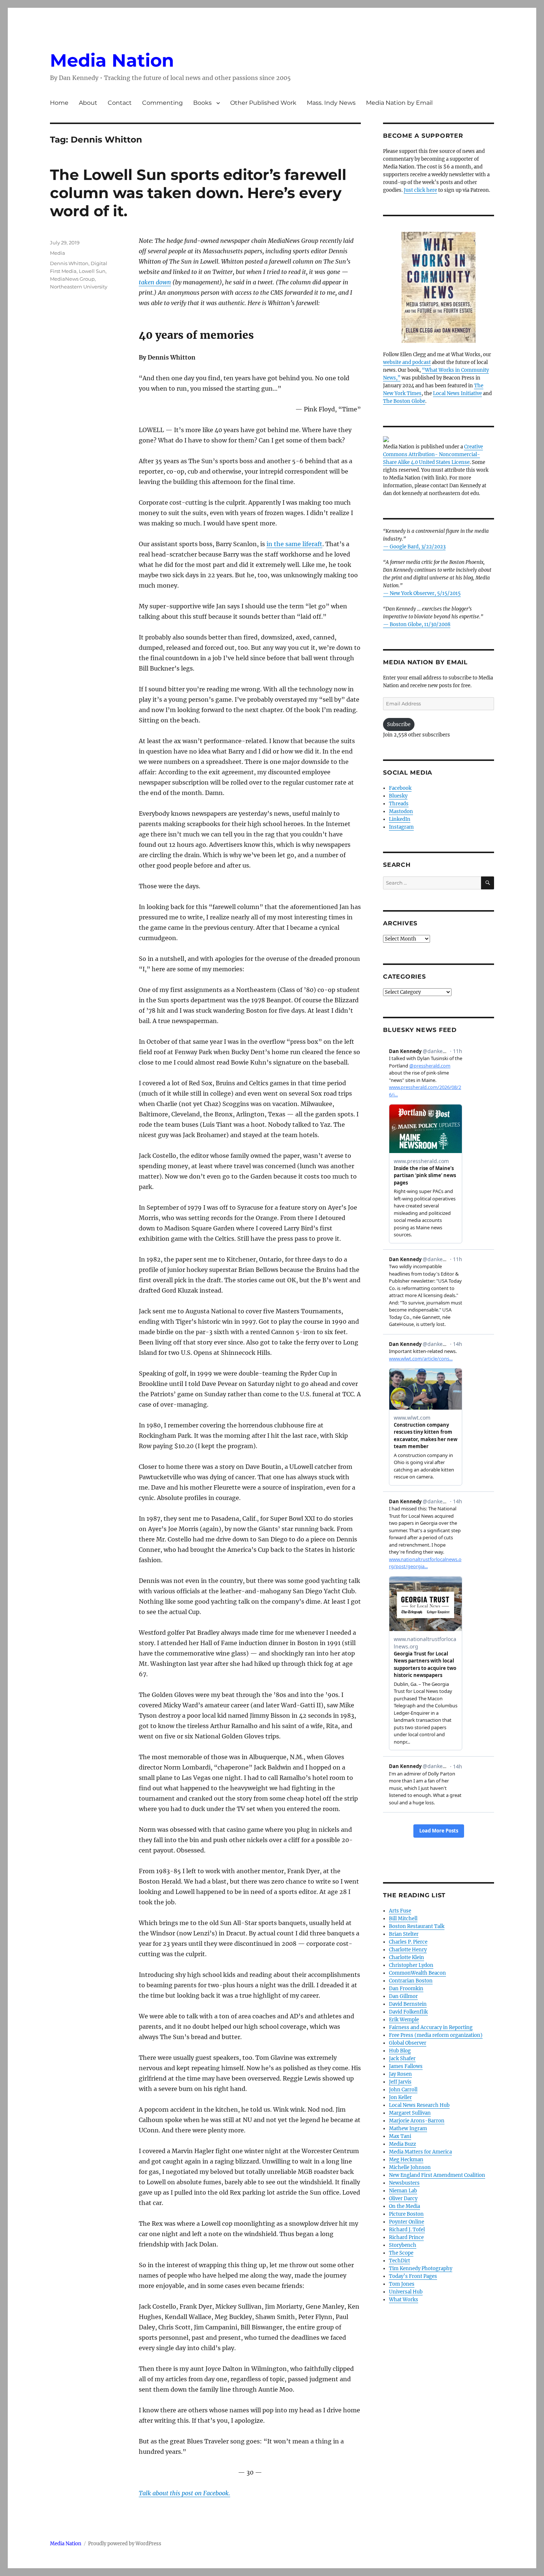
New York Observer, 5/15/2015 (425, 593)
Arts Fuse (400, 1911)
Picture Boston (406, 2214)
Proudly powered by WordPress (125, 2544)
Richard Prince (406, 2237)
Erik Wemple (404, 2020)
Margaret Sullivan (410, 2113)
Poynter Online (407, 2222)
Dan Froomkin (406, 1989)
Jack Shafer (402, 2059)
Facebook (400, 788)
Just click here (420, 190)
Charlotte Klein (407, 1957)
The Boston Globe (404, 401)
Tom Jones (402, 2284)
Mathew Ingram (408, 2129)
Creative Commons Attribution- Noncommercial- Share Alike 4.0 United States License (433, 455)
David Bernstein (408, 2004)
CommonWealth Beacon (417, 1973)
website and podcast (407, 362)
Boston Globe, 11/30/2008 (420, 624)
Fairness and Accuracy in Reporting (431, 2027)
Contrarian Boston (411, 1981)
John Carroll (403, 2090)
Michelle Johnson (410, 2167)
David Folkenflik (408, 2012)
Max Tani (400, 2136)
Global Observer (408, 2043)
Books (202, 103)
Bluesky (398, 796)
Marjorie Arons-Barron (417, 2121)
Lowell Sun (92, 271)
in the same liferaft (294, 544)
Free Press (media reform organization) (436, 2035)
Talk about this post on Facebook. (184, 2493)
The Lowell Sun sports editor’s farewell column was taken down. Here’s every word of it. (198, 193)
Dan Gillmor (403, 1996)
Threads (399, 804)
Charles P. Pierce (408, 1942)
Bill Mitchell (403, 1919)
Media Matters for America (420, 2152)
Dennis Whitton (69, 263)
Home (59, 103)
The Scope (401, 2253)
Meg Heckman (406, 2160)
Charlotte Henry (408, 1950)
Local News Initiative (457, 393)
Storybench (403, 2245)
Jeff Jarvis (400, 2082)
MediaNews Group (72, 279)
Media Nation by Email (399, 103)
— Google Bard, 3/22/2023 (414, 547)
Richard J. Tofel (407, 2230)
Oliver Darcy (403, 2199)
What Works (404, 2300)
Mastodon (401, 811)
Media (58, 253)
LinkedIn (400, 819)
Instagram (401, 827)
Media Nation (112, 60)
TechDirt (399, 2261)
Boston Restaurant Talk (417, 1926)
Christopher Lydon (411, 1965)
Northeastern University (79, 287)
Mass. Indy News (331, 103)
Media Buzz (402, 2144)
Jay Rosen (400, 2074)
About (88, 103)
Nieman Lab (403, 2191)
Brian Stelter (404, 1934)
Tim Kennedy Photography (421, 2268)
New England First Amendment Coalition (437, 2175)
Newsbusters (404, 2183)
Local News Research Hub (419, 2105)
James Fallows (406, 2066)
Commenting (162, 103)
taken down (155, 282)
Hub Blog (400, 2051)
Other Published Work (263, 103)
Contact (120, 103)
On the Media (404, 2206)
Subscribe (399, 724)
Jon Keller (400, 2097)
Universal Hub (406, 2292)
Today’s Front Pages (413, 2276)
